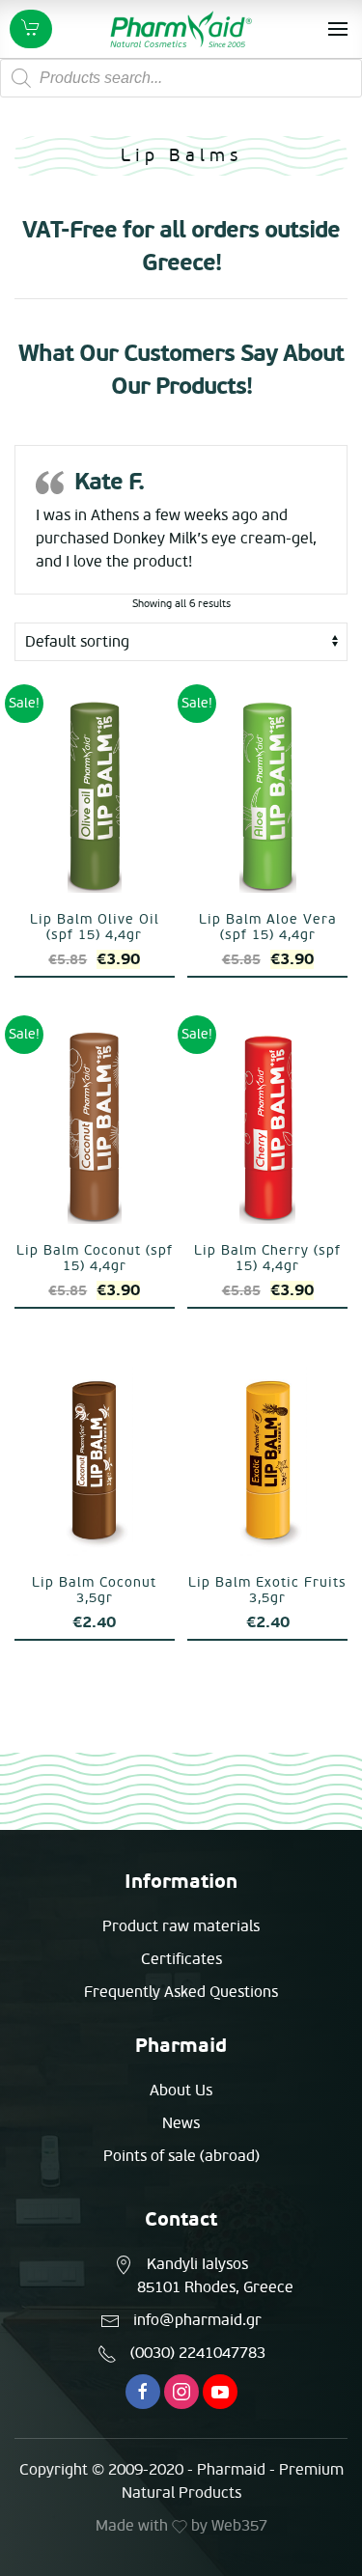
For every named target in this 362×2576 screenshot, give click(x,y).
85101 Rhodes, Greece (215, 2287)
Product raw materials (181, 1926)
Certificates (181, 1959)
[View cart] (31, 29)
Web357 (239, 2526)
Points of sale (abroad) (181, 2156)
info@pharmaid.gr (197, 2320)
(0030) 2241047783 (198, 2353)
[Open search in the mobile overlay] (181, 78)
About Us (181, 2091)
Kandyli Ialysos (197, 2264)
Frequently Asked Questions (181, 1992)
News (181, 2123)
